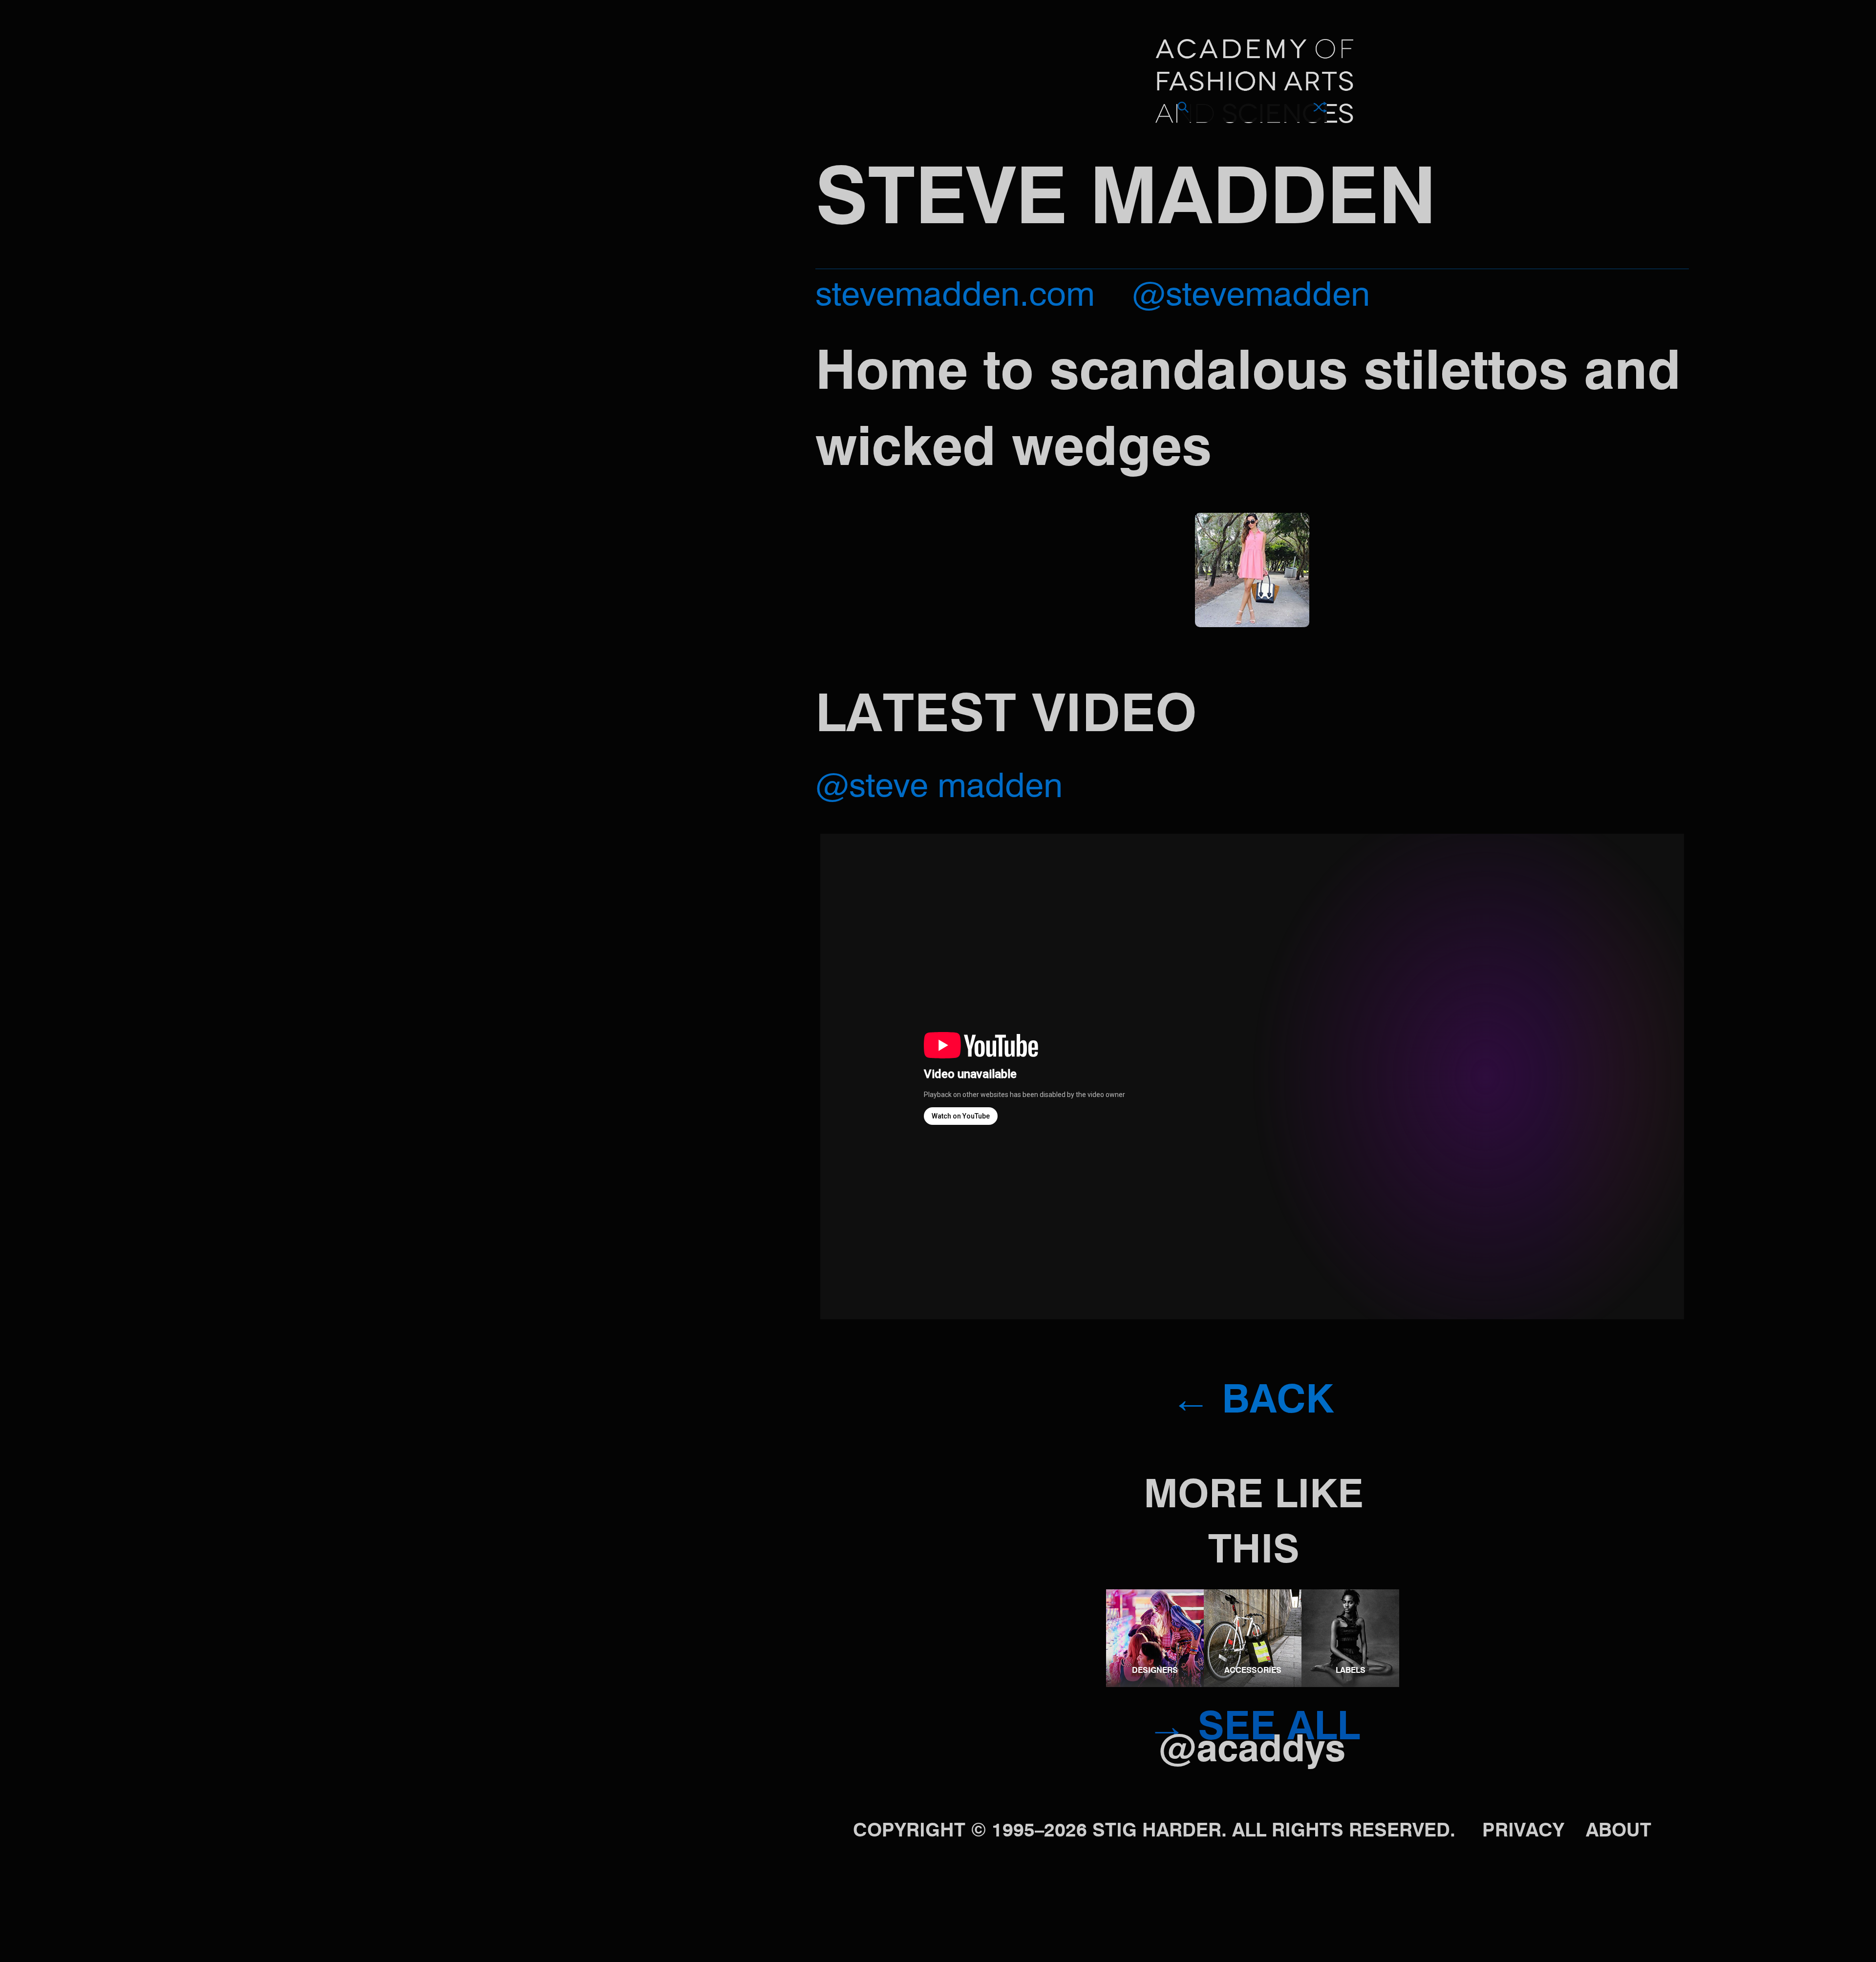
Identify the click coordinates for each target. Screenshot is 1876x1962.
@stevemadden (1251, 297)
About (1619, 1831)
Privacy (1523, 1831)
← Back (1252, 1402)
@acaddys (1252, 1751)
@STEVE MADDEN (939, 788)
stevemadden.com (955, 297)
